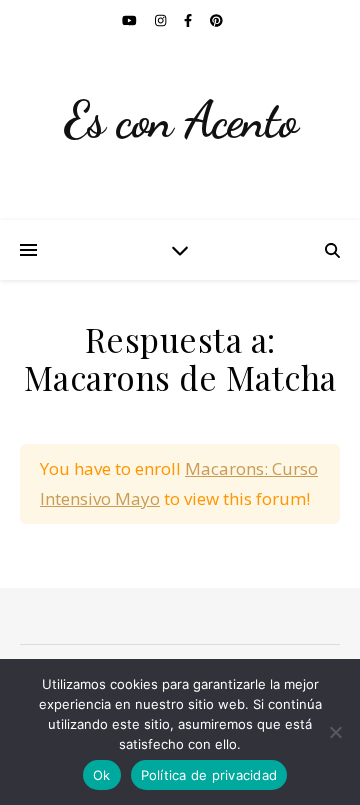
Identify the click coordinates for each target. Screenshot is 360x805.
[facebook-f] (189, 20)
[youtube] (131, 20)
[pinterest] (216, 20)
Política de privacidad (209, 775)
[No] (335, 732)
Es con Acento (180, 120)
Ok (102, 775)
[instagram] (162, 20)
